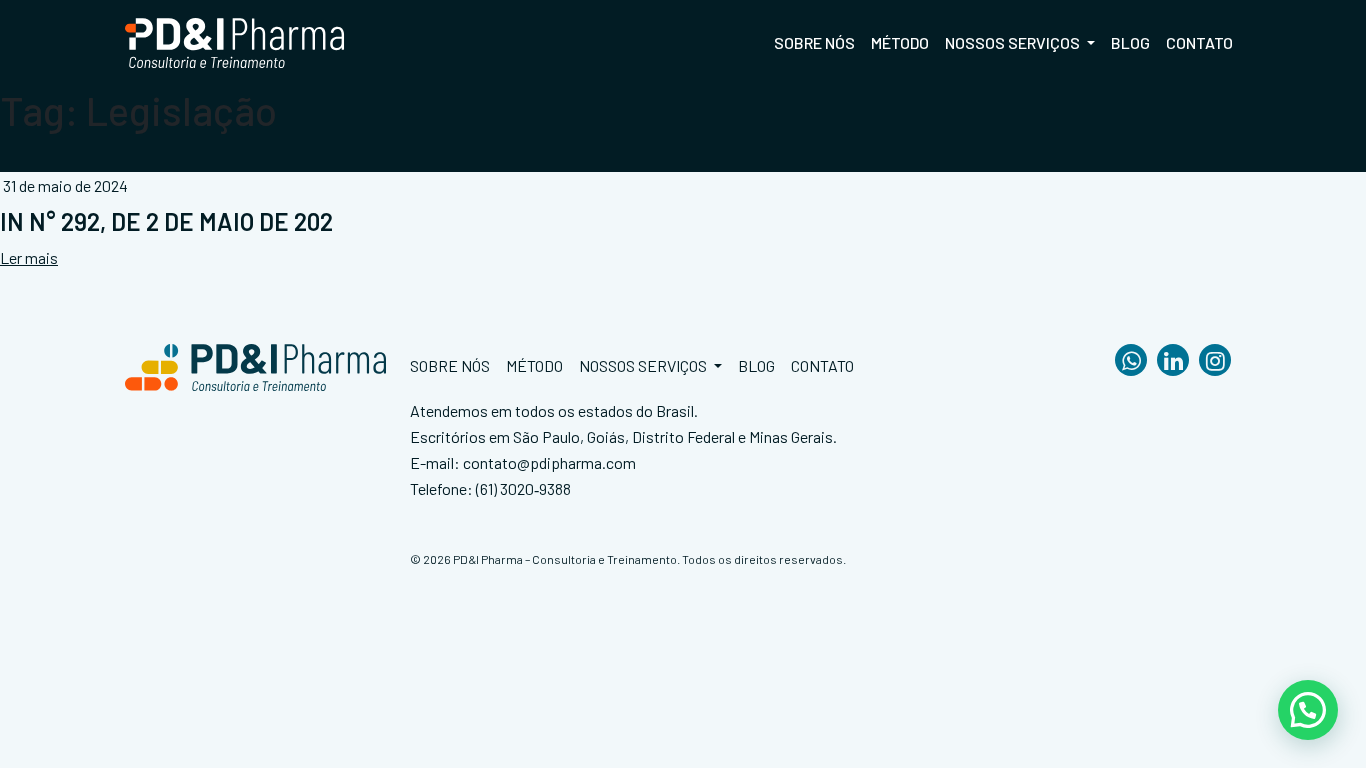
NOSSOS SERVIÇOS (1014, 42)
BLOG (1130, 42)
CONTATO (1199, 42)
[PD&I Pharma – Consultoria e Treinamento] (235, 43)
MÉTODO (900, 42)
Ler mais (29, 257)
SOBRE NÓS (814, 42)
